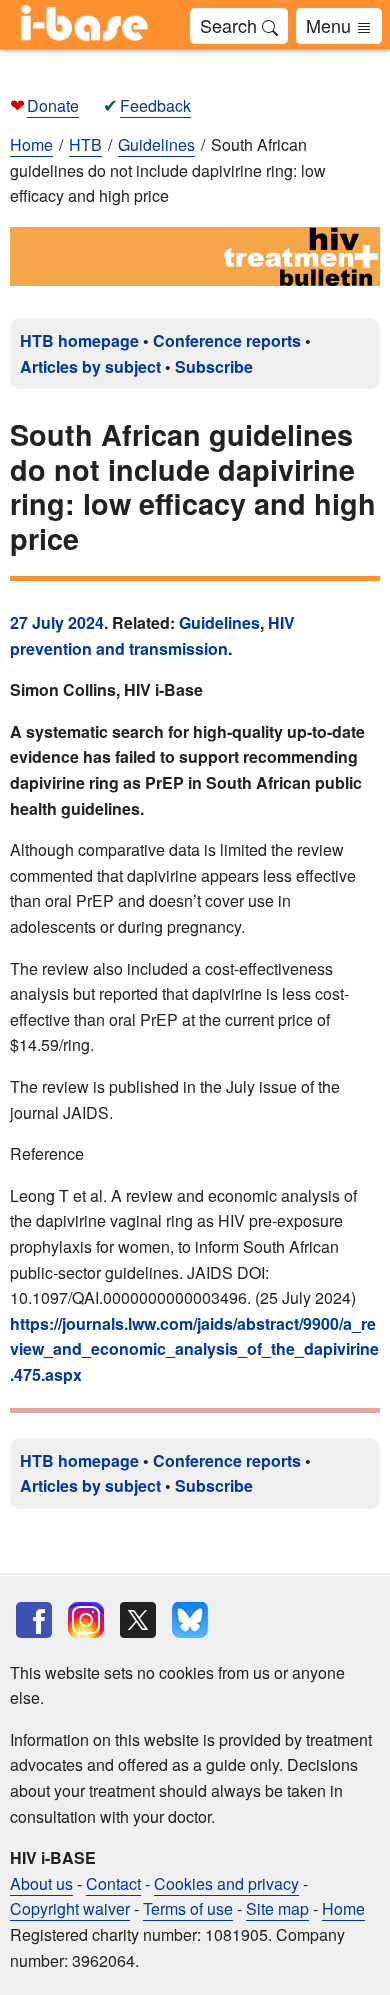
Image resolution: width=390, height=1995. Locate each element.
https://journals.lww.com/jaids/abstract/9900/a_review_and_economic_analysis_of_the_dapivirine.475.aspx (194, 1349)
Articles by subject (90, 366)
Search (231, 25)
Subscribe (214, 366)
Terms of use (188, 1908)
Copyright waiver (70, 1908)
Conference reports (227, 340)
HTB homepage (79, 340)
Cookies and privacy (226, 1883)
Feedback (155, 105)
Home (31, 144)
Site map (277, 1908)
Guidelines (219, 622)
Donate (53, 105)
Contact (113, 1883)
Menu (331, 25)
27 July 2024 (57, 622)
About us (41, 1883)
